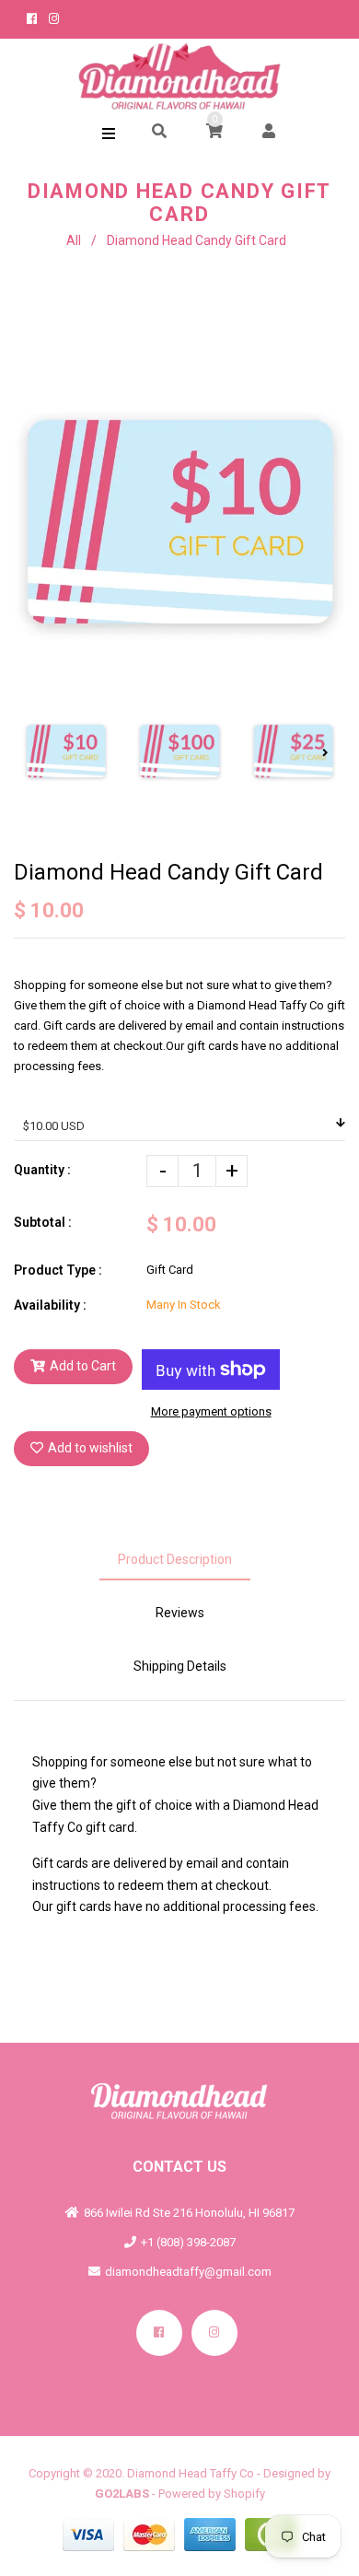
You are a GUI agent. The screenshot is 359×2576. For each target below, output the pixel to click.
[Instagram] (214, 2333)
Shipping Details (180, 1666)
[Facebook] (159, 2333)
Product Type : (58, 1270)
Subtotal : (43, 1222)
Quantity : (42, 1170)
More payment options (211, 1411)
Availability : (50, 1305)
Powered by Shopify (212, 2494)
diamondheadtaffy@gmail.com (188, 2272)
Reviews (180, 1613)
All (74, 240)
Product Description (175, 1559)
